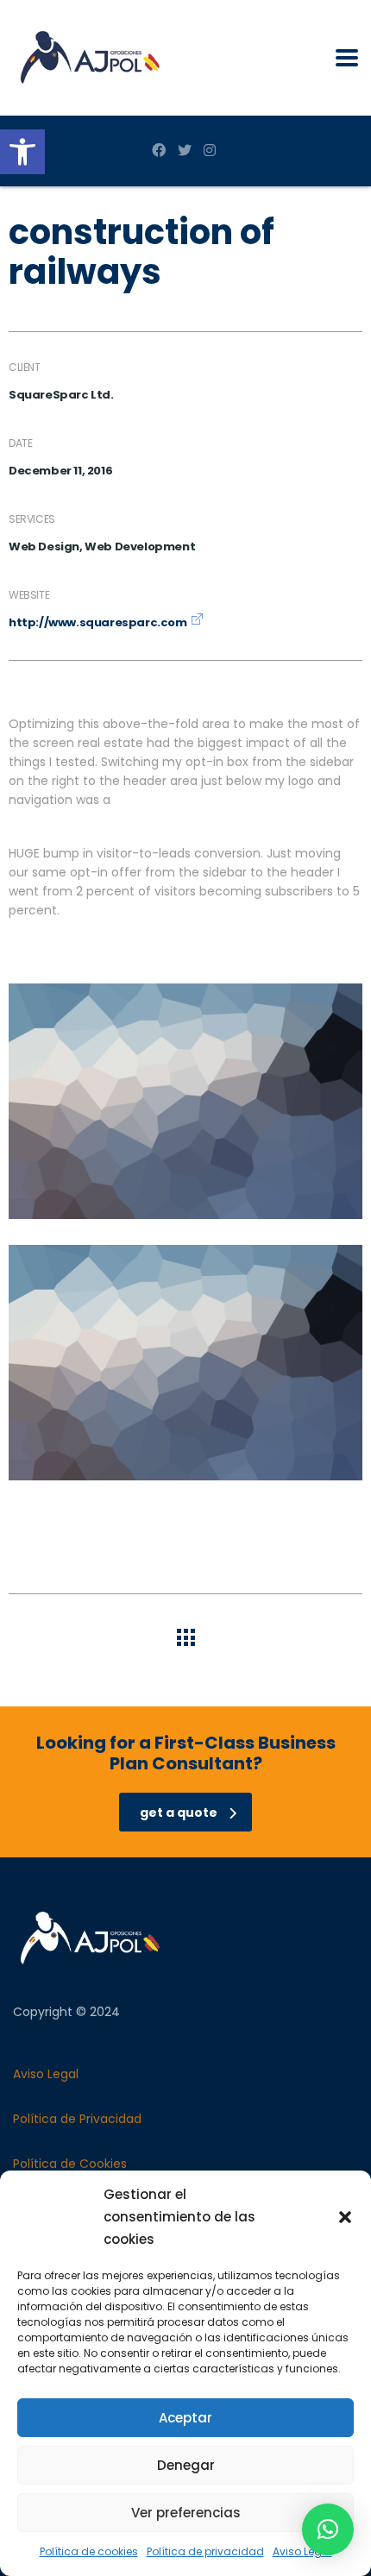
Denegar (186, 2465)
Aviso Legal (302, 2551)
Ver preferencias (186, 2513)
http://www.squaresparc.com (98, 622)
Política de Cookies (70, 2164)
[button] (22, 152)
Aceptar (185, 2418)
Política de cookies (89, 2551)
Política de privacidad (205, 2551)
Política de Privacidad (77, 2119)
